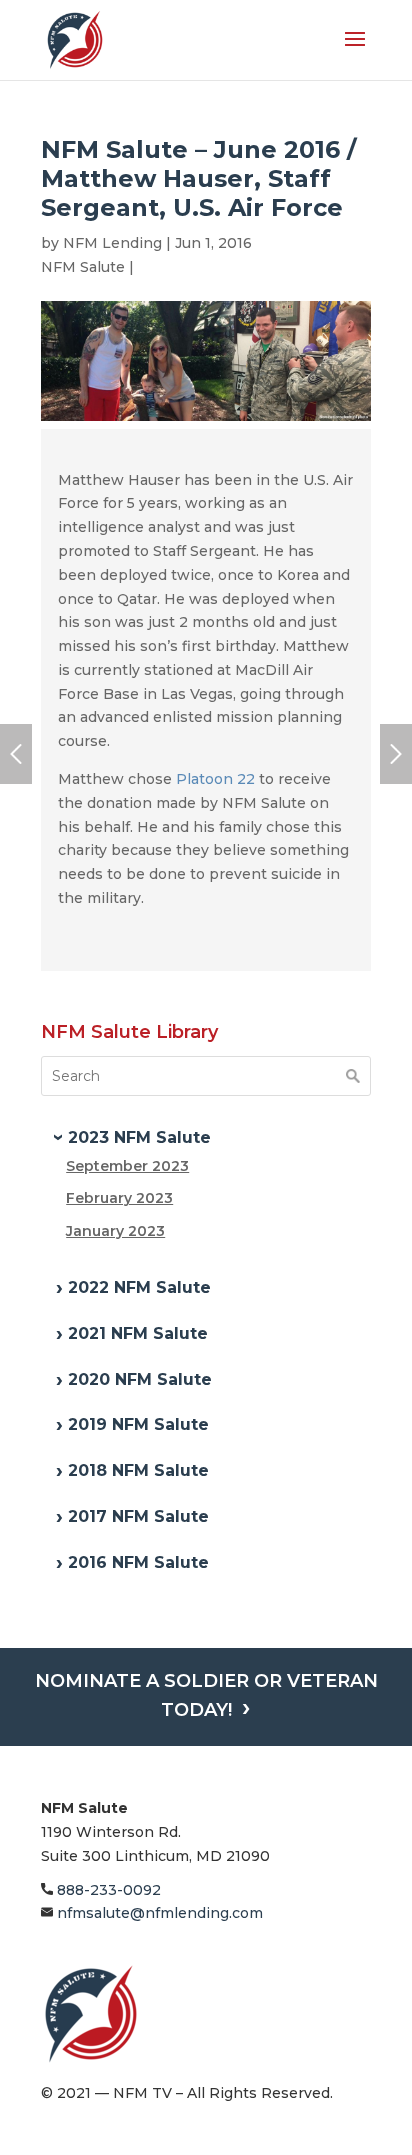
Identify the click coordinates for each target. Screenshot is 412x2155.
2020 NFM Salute (140, 1379)
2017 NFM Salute (138, 1516)
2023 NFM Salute (139, 1137)
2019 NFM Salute (138, 1424)
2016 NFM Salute (138, 1562)
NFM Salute (83, 267)
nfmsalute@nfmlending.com (158, 1913)
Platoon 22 (215, 779)
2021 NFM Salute (138, 1333)
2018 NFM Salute (138, 1470)
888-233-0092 (107, 1890)
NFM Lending (112, 243)
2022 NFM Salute (139, 1287)
